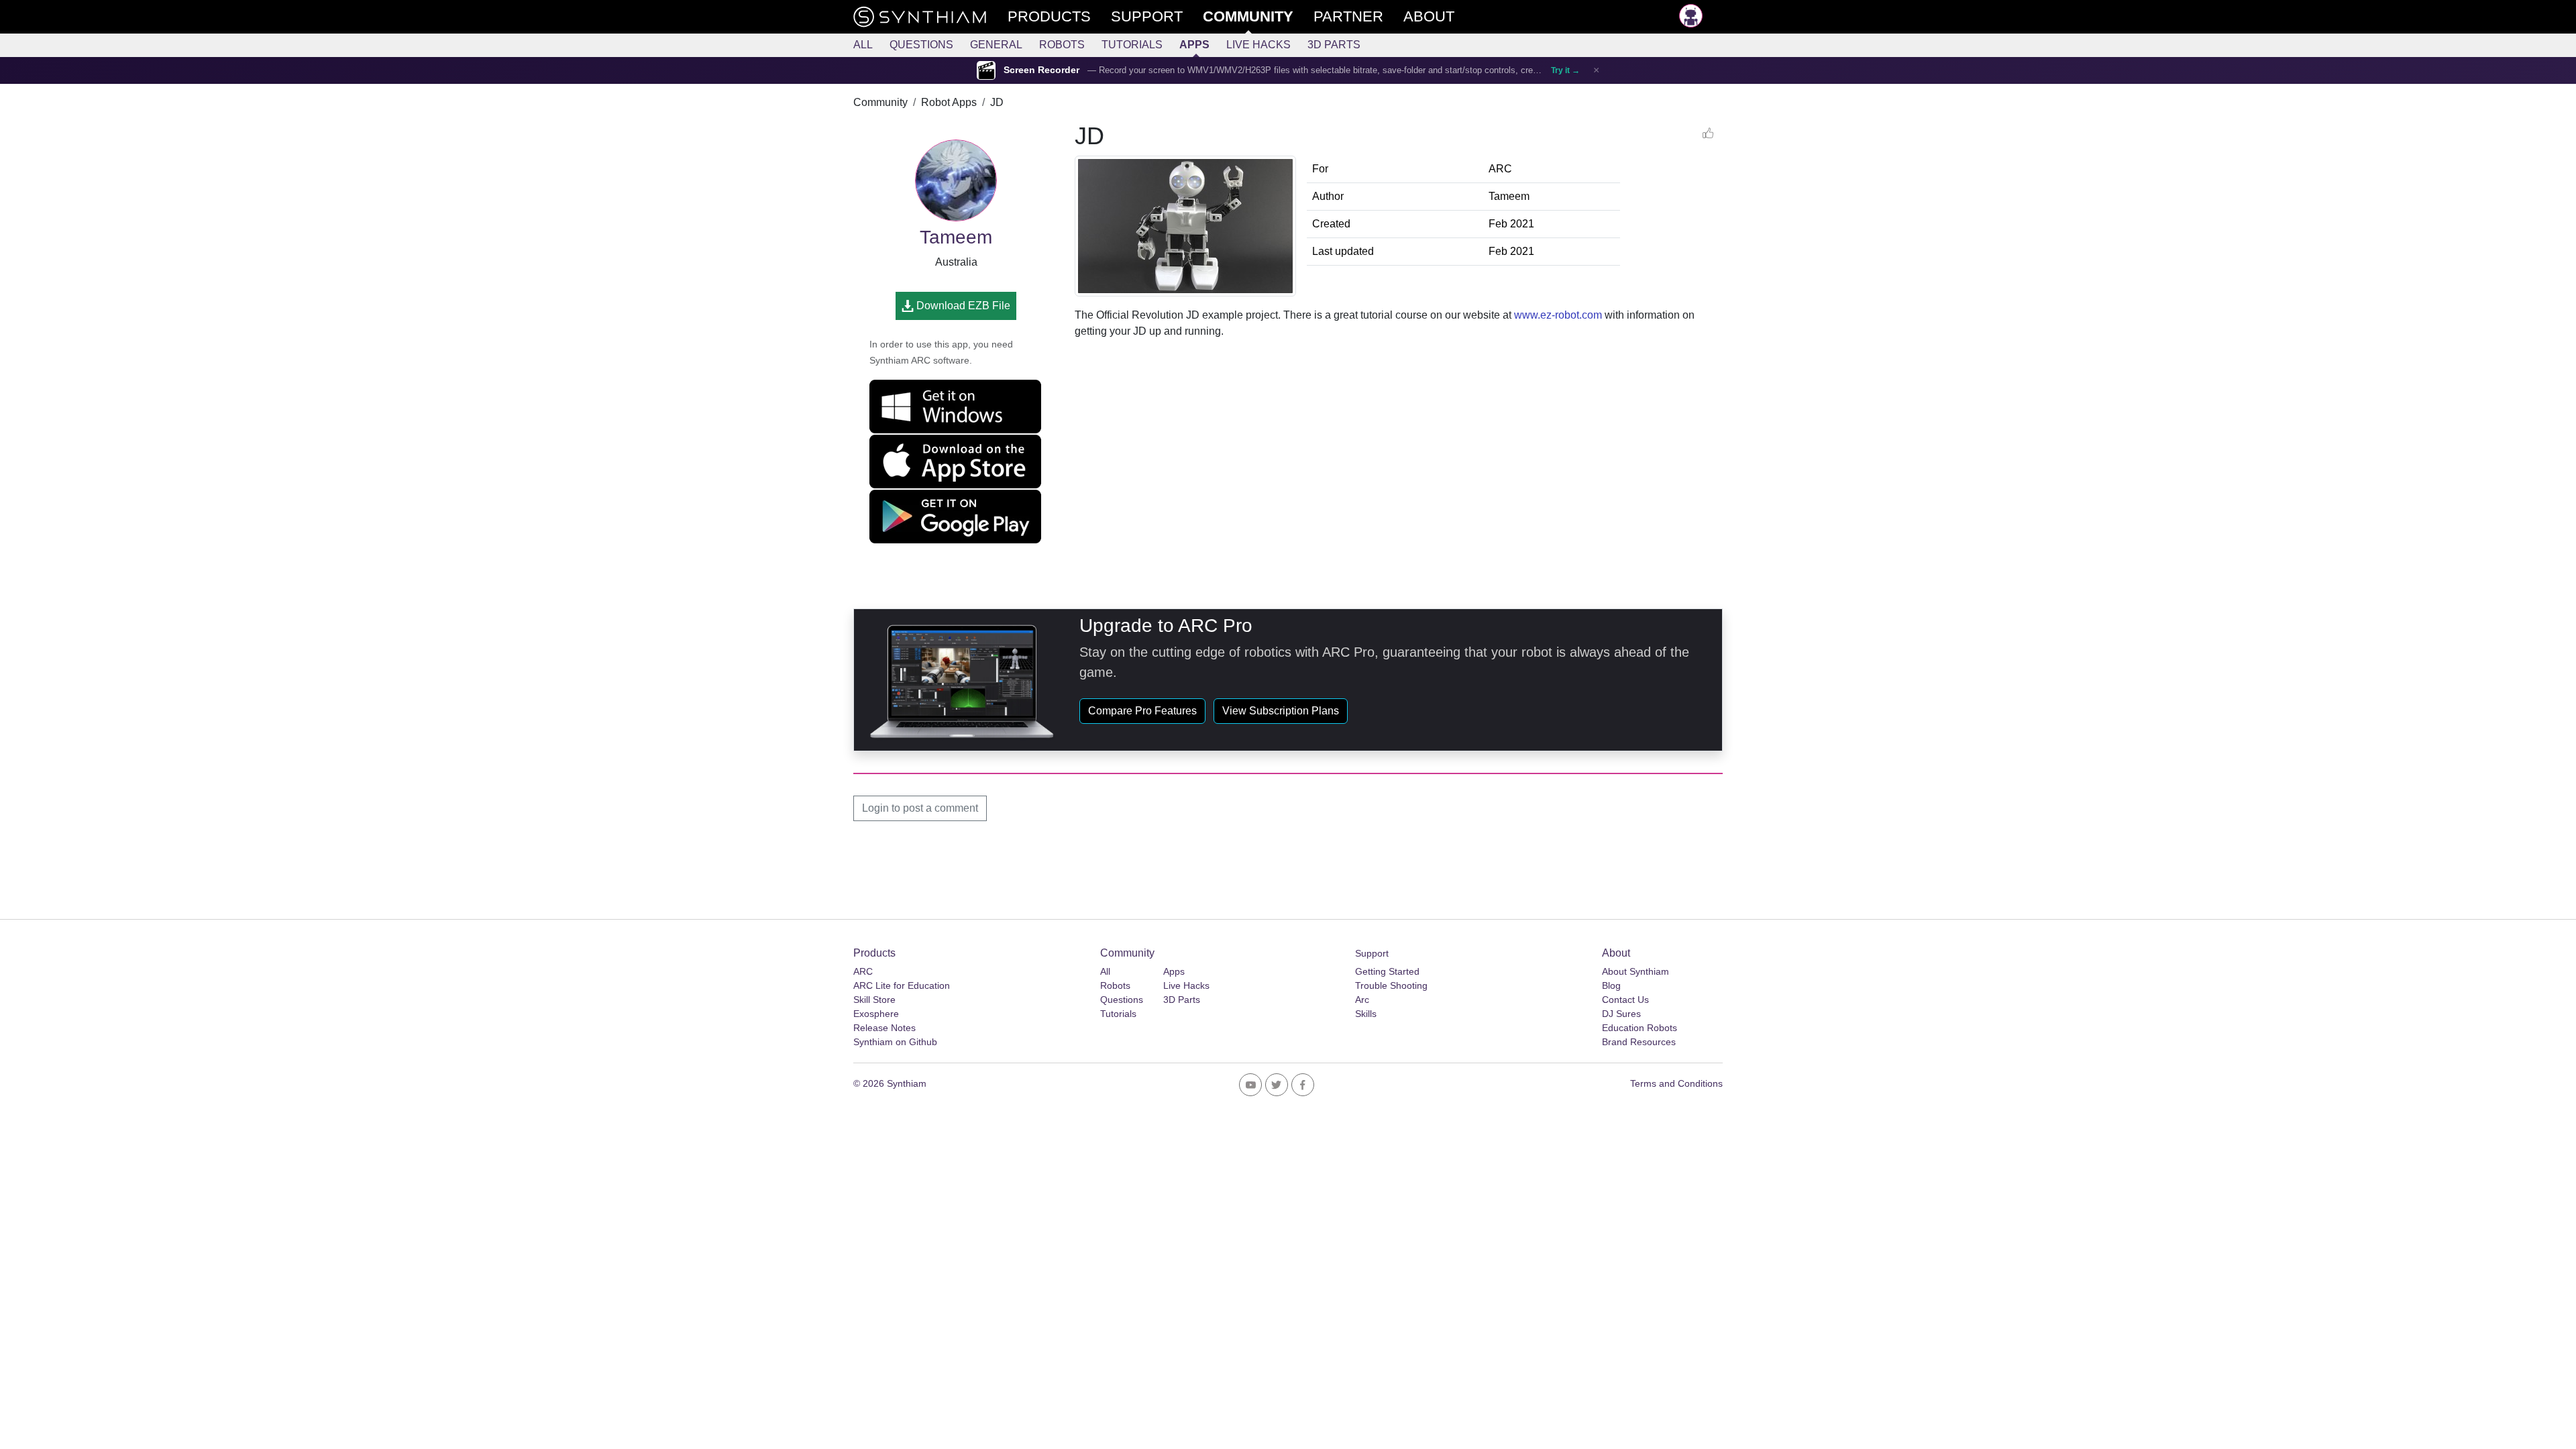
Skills (1366, 1014)
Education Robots (1640, 1028)
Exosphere (876, 1014)
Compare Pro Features (1142, 711)
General (996, 45)
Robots (1062, 45)
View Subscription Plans (1281, 711)
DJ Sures (1621, 1014)
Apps (1194, 45)
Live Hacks (1258, 45)
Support (1372, 953)
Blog (1611, 985)
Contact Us (1625, 1000)
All (863, 45)
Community (880, 102)
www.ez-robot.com (1558, 315)
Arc (1362, 1000)
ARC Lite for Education (902, 985)
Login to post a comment (920, 808)
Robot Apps (949, 102)
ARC (863, 971)
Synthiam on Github (895, 1042)
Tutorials (1132, 45)
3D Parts (1334, 45)
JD (997, 102)
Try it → (1565, 70)
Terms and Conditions (1676, 1083)
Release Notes (884, 1028)
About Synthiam (1635, 971)
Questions (921, 45)
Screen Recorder (1041, 70)
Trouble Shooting (1391, 985)
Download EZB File (962, 306)
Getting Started (1387, 971)
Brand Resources (1639, 1042)
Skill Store (874, 1000)
